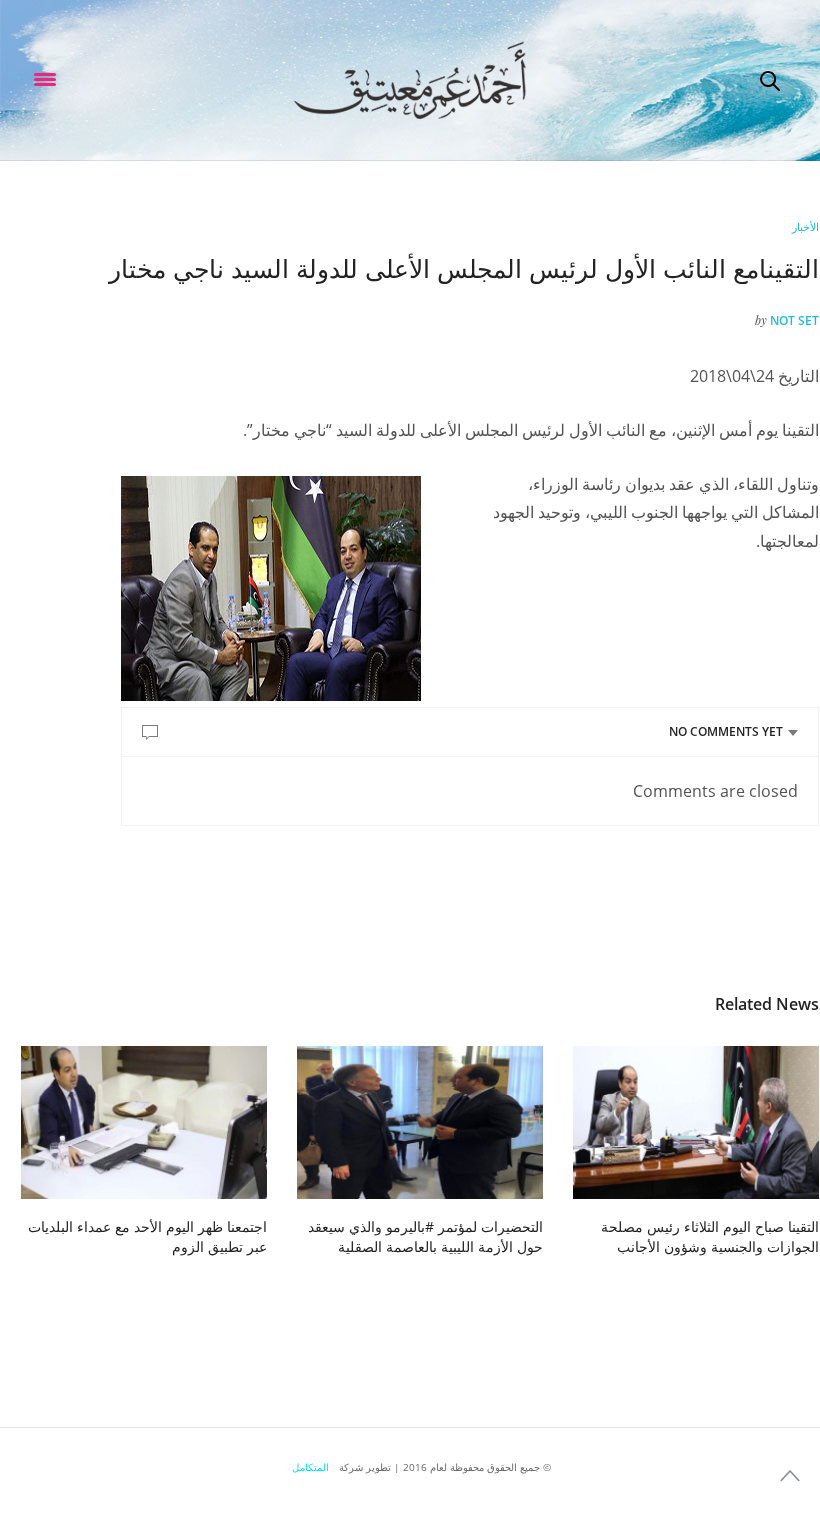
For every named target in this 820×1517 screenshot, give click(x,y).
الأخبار (805, 226)
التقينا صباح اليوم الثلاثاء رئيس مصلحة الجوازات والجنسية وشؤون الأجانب (710, 1236)
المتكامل (310, 1467)
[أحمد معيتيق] (409, 80)
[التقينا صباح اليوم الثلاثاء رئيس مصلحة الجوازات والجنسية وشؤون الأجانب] (696, 1123)
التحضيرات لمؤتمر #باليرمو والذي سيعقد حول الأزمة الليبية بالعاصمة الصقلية (425, 1236)
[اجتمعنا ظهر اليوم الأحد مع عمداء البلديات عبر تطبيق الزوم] (144, 1123)
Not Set (794, 320)
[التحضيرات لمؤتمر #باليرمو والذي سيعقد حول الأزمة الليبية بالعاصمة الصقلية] (420, 1123)
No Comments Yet (726, 731)
